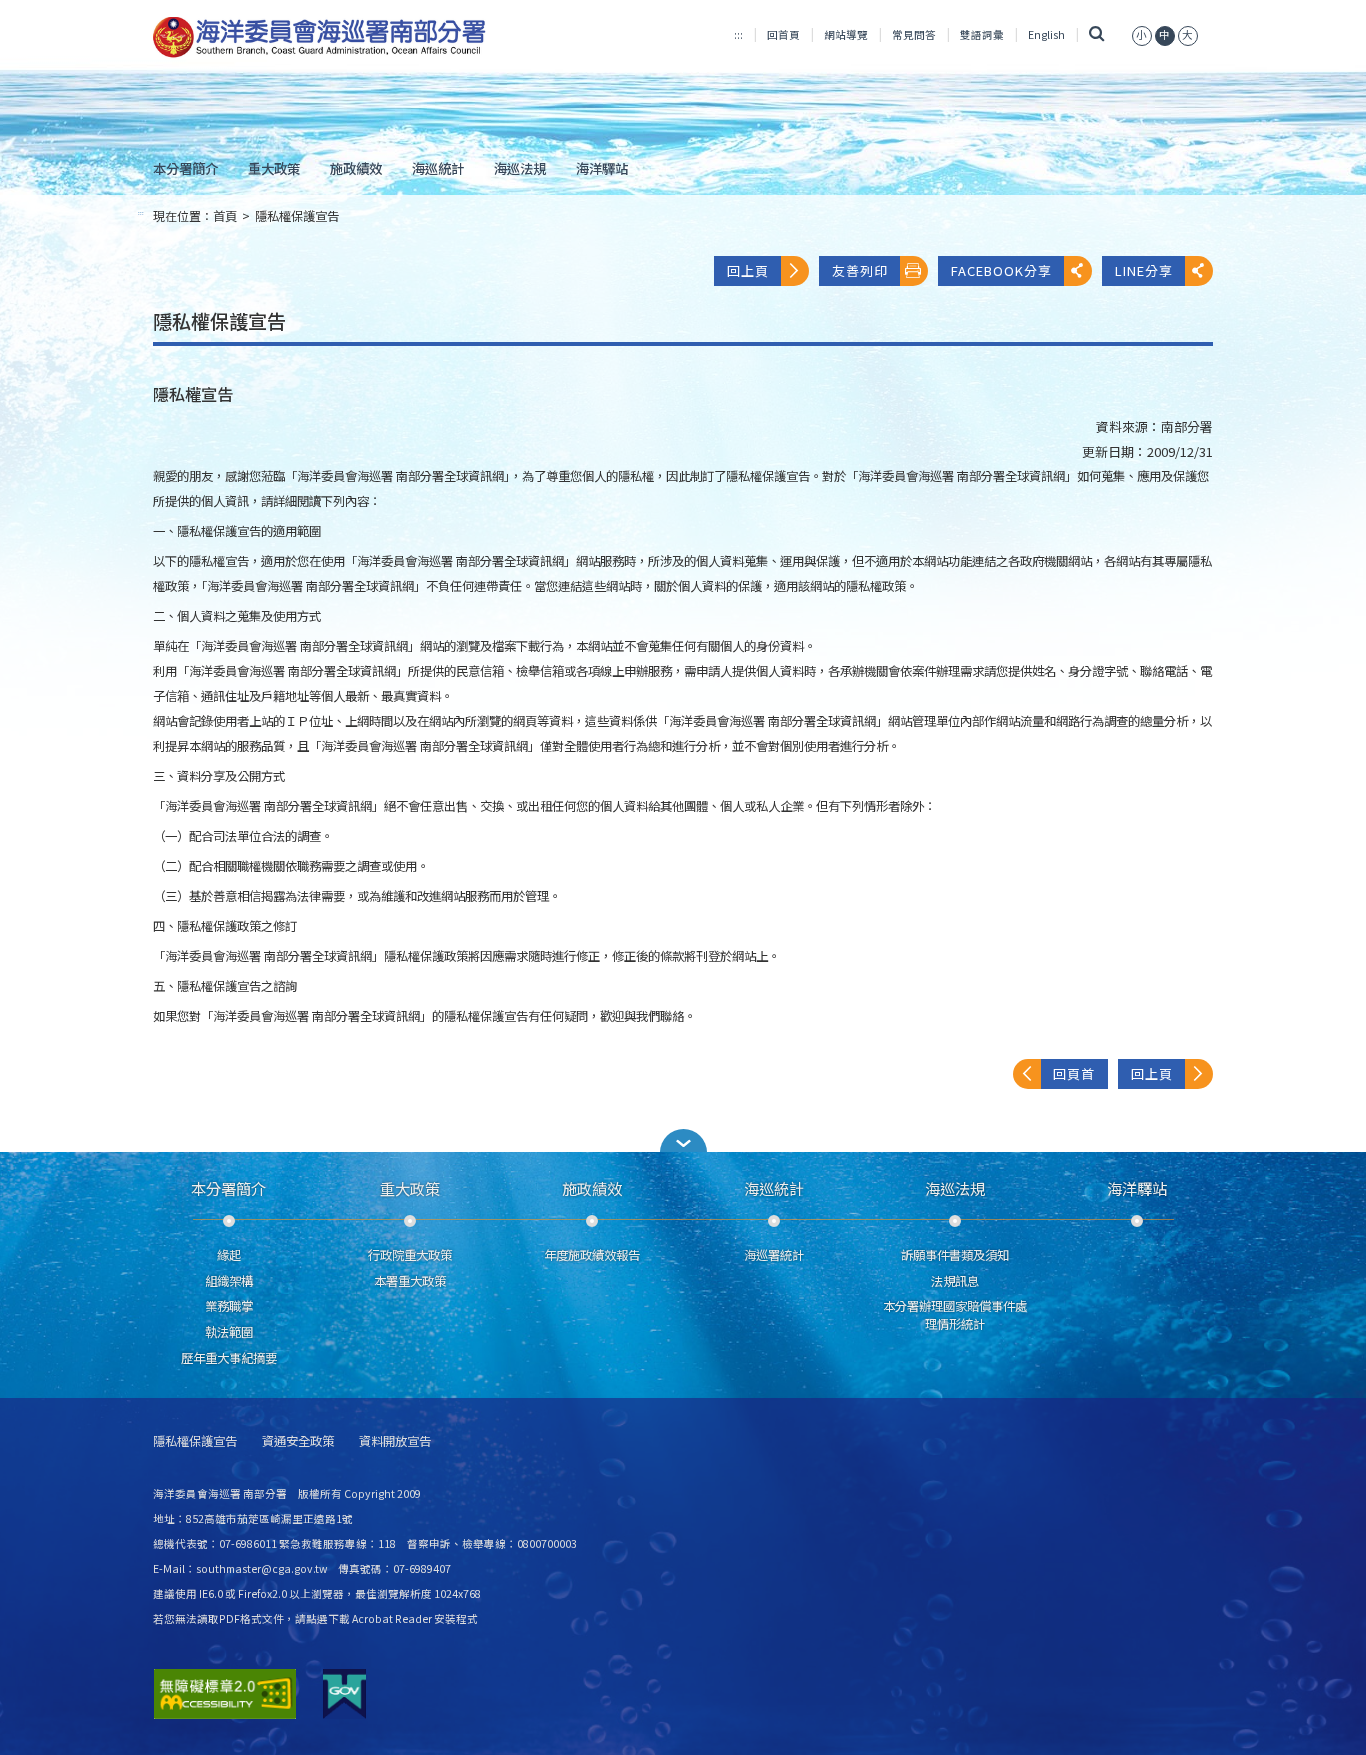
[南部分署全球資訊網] (319, 38)
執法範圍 (229, 1332)
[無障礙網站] (225, 1694)
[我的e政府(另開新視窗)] (344, 1694)
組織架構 (229, 1281)
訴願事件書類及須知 (955, 1255)
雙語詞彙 (982, 34)
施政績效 (356, 168)
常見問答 (914, 34)
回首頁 (783, 34)
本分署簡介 (185, 168)
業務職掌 (229, 1306)
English (1046, 34)
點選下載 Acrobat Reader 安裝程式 (392, 1618)
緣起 (229, 1255)
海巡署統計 (774, 1255)
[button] (683, 1140)
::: (738, 34)
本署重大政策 (410, 1281)
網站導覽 (846, 34)
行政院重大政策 (410, 1255)
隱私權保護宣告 (297, 216)
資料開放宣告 (395, 1441)
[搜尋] (1096, 34)
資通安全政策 (298, 1441)
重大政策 (274, 168)
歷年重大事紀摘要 (229, 1358)
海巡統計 (438, 168)
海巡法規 (520, 168)
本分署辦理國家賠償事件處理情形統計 (955, 1315)
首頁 (225, 216)
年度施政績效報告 (592, 1255)
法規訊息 (955, 1281)
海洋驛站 (602, 168)
